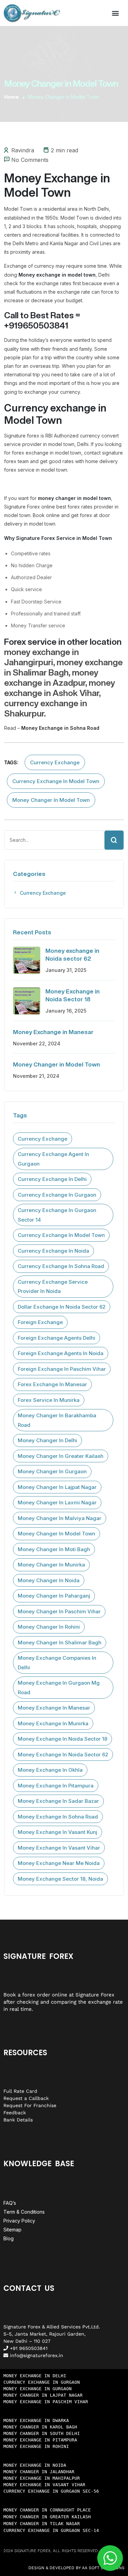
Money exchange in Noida (35, 2465)
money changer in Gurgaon (52, 1471)
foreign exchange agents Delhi (56, 1338)
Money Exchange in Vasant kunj (58, 1832)
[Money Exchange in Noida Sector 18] (27, 1001)
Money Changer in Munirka (51, 1565)
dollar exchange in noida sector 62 (62, 1307)
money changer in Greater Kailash (61, 1456)
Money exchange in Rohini (36, 2446)
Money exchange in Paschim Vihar (46, 2402)
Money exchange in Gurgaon (38, 2389)
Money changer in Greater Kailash (47, 2517)
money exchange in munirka (53, 1723)
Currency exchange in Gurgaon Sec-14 (51, 2530)
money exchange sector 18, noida (60, 1879)
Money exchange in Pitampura (40, 2440)
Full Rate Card (20, 2091)
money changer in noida (49, 1580)
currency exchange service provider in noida (53, 1287)
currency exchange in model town (56, 781)
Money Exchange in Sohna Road (58, 1817)
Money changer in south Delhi (42, 2433)
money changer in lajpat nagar (57, 1487)
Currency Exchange (55, 762)
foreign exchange (40, 1322)
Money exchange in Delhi (35, 2376)
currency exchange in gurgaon (57, 1195)
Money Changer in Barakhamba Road (57, 1420)
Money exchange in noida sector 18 (62, 1739)
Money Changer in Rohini (49, 1627)
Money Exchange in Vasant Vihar (59, 1848)
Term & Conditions (24, 2212)
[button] (115, 13)
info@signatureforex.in (36, 2355)
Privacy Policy (19, 2221)
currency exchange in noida (53, 1251)
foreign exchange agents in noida (61, 1353)
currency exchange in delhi (52, 1179)
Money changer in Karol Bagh (40, 2427)
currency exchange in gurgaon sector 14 (57, 1215)
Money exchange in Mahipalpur (42, 2478)
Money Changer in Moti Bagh (54, 1549)
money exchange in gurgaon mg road (59, 1688)
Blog (9, 2238)
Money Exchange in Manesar (53, 1032)
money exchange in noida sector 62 (63, 1755)
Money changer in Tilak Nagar (42, 2524)
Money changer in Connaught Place (47, 2510)
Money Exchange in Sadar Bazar (58, 1801)
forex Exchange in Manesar (52, 1384)
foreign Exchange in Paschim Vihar (62, 1369)
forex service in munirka (49, 1400)
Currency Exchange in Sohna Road (61, 1266)
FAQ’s (10, 2203)
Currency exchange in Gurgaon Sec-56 (51, 2491)
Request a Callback (26, 2098)
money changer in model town (51, 800)
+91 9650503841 (28, 2348)
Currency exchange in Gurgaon (42, 2382)
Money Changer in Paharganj (54, 1596)
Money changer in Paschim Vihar (59, 1611)
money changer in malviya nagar (60, 1518)
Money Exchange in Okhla (50, 1770)
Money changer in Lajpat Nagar (43, 2395)
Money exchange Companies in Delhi (57, 1663)
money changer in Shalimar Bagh (60, 1642)
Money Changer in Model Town (56, 1064)
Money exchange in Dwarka (36, 2420)
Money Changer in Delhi (47, 1440)
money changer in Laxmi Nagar (57, 1502)
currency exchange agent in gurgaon (53, 1159)
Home (11, 97)
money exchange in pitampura (56, 1786)
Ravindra (23, 150)
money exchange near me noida (59, 1863)
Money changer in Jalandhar (39, 2472)
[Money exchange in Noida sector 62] (27, 960)
